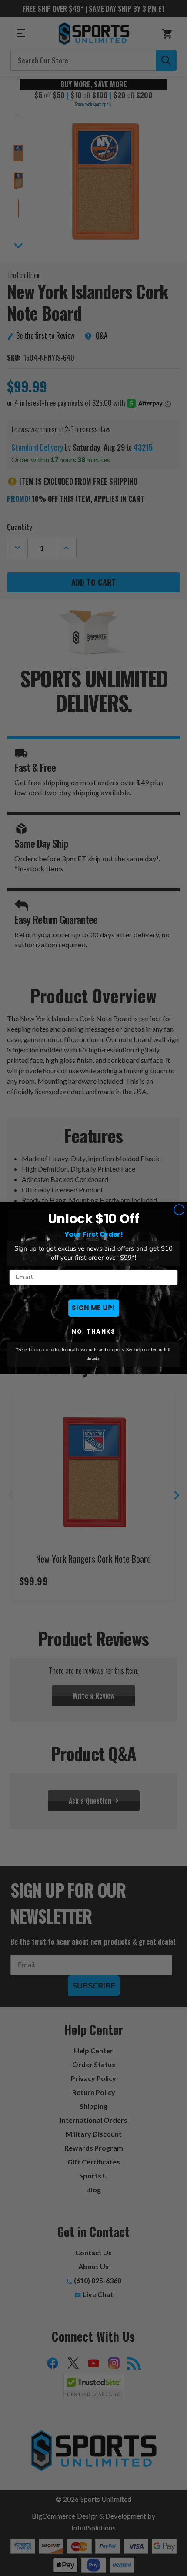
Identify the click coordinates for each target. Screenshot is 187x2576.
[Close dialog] (179, 1210)
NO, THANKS (93, 1332)
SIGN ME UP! (93, 1308)
